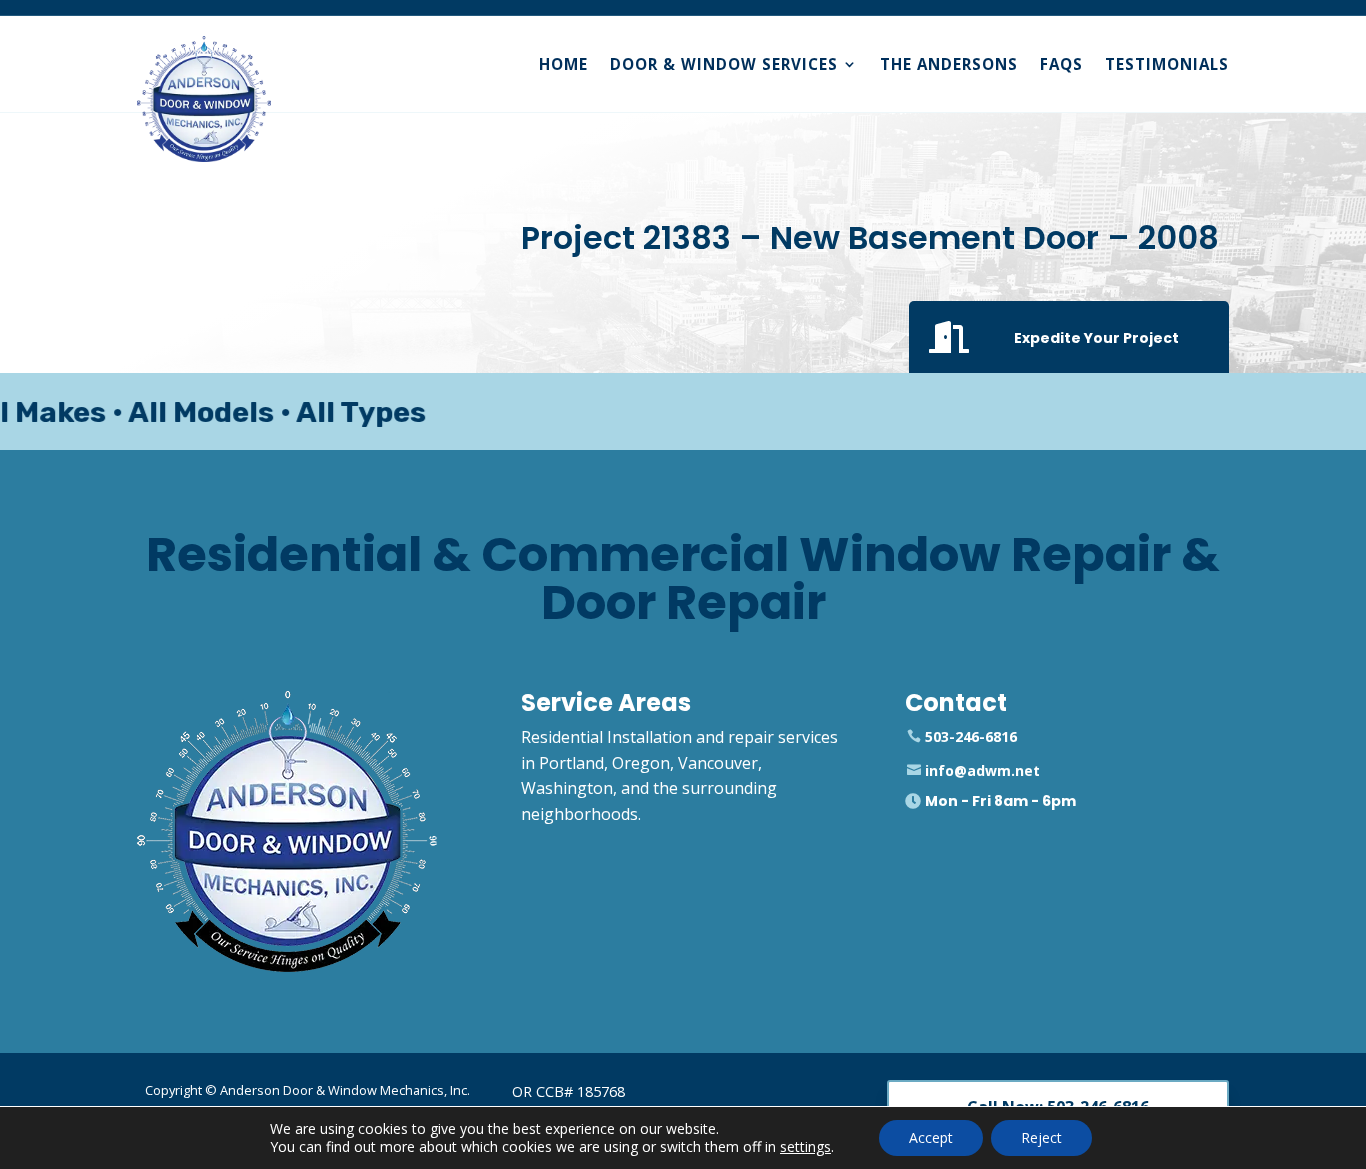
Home (563, 64)
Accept (931, 1137)
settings (805, 1147)
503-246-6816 (971, 736)
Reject (1041, 1137)
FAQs (1061, 64)
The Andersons (949, 64)
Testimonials (1167, 64)
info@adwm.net (982, 770)
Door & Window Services (724, 64)
